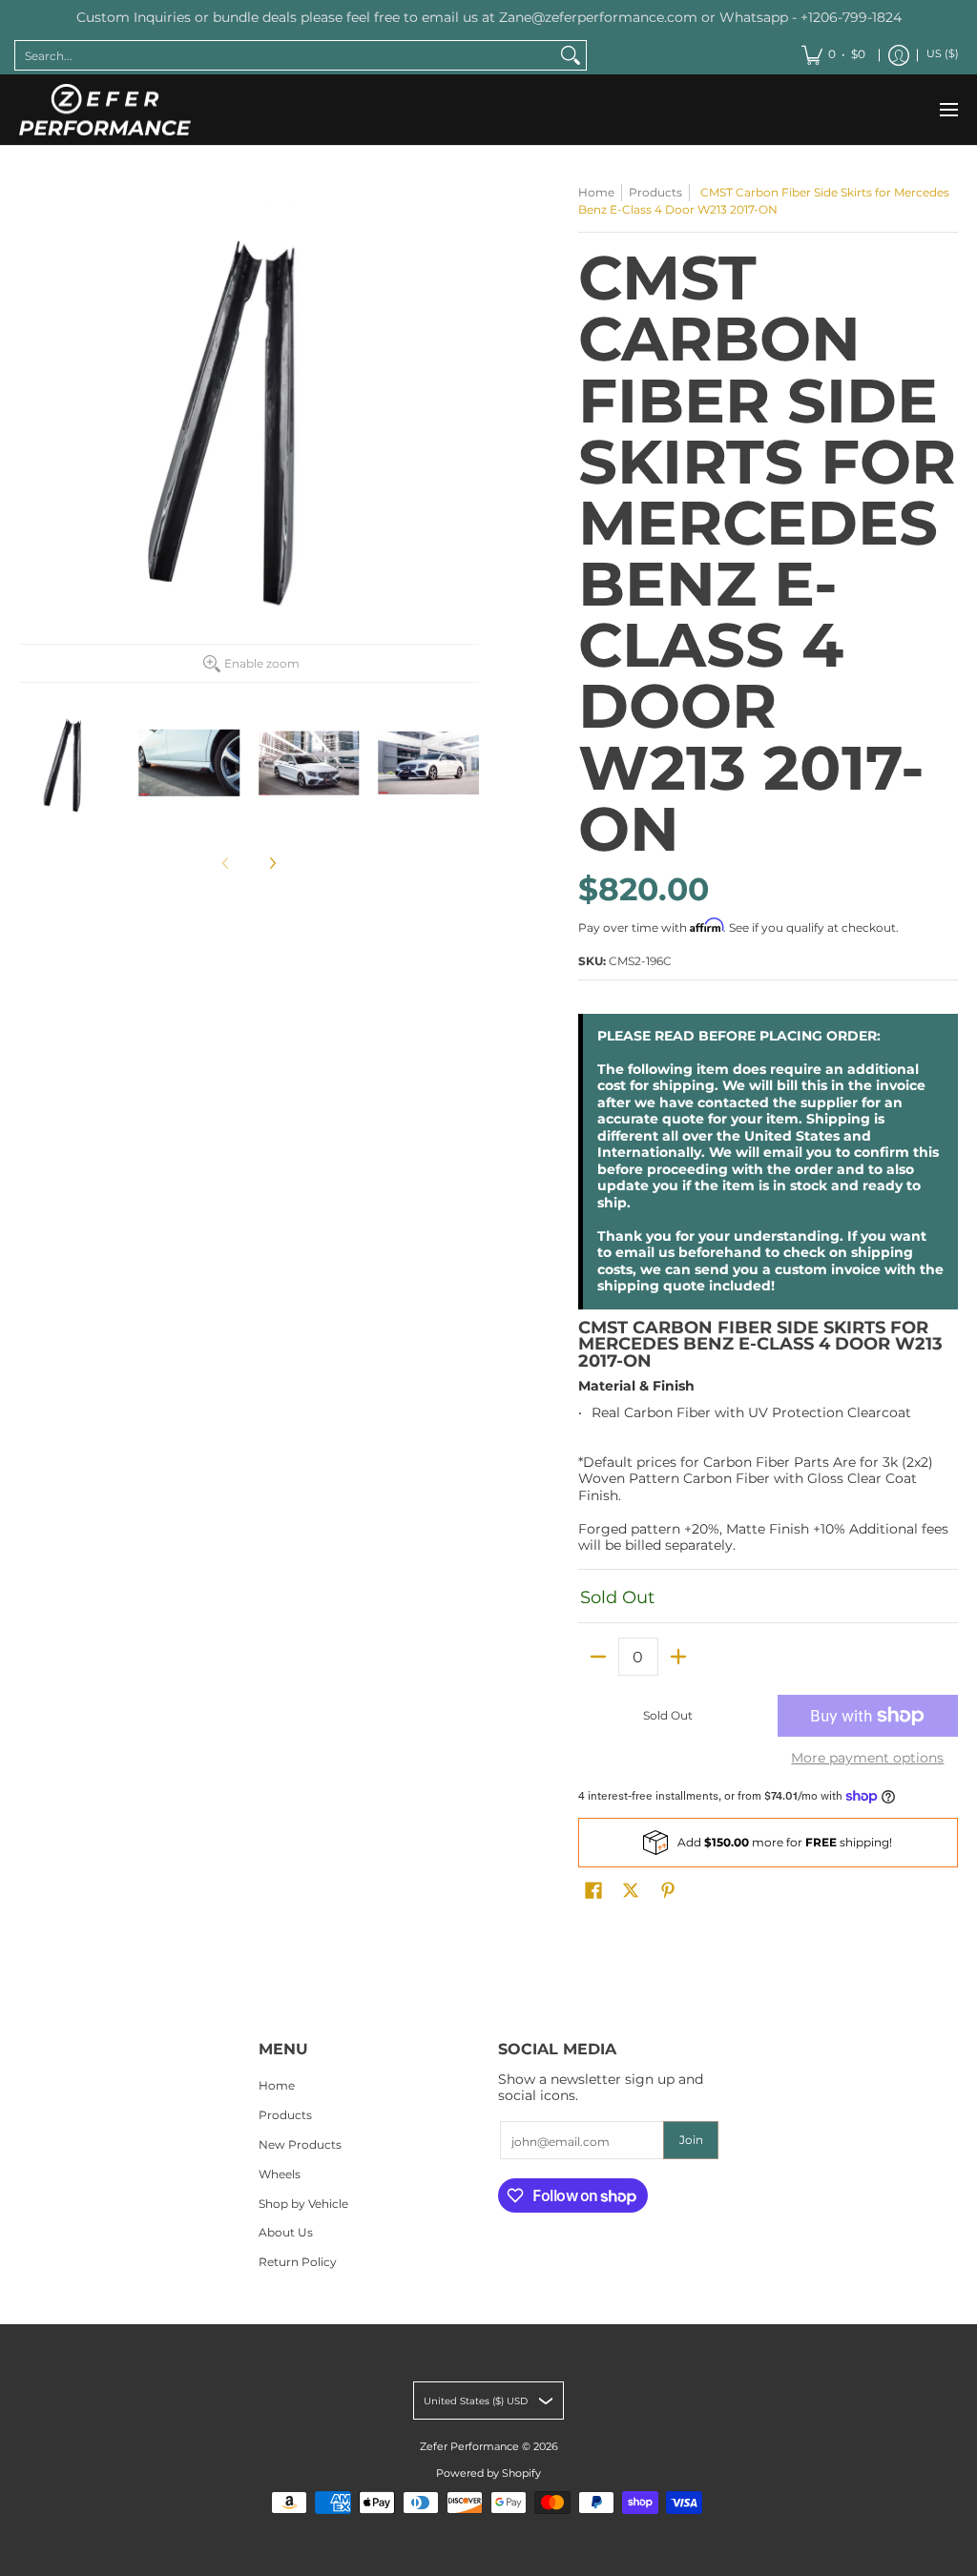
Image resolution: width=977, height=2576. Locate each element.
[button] (593, 1890)
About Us (286, 2232)
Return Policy (298, 2262)
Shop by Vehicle (303, 2204)
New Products (300, 2144)
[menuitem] (833, 55)
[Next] (272, 863)
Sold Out (668, 1715)
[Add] (678, 1657)
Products (655, 192)
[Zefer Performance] (105, 110)
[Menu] (948, 110)
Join (691, 2140)
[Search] (571, 55)
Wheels (280, 2174)
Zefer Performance (469, 2447)
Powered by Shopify (488, 2473)
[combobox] (285, 55)
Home (596, 192)
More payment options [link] (867, 1758)
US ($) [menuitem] (943, 54)
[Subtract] (598, 1657)
